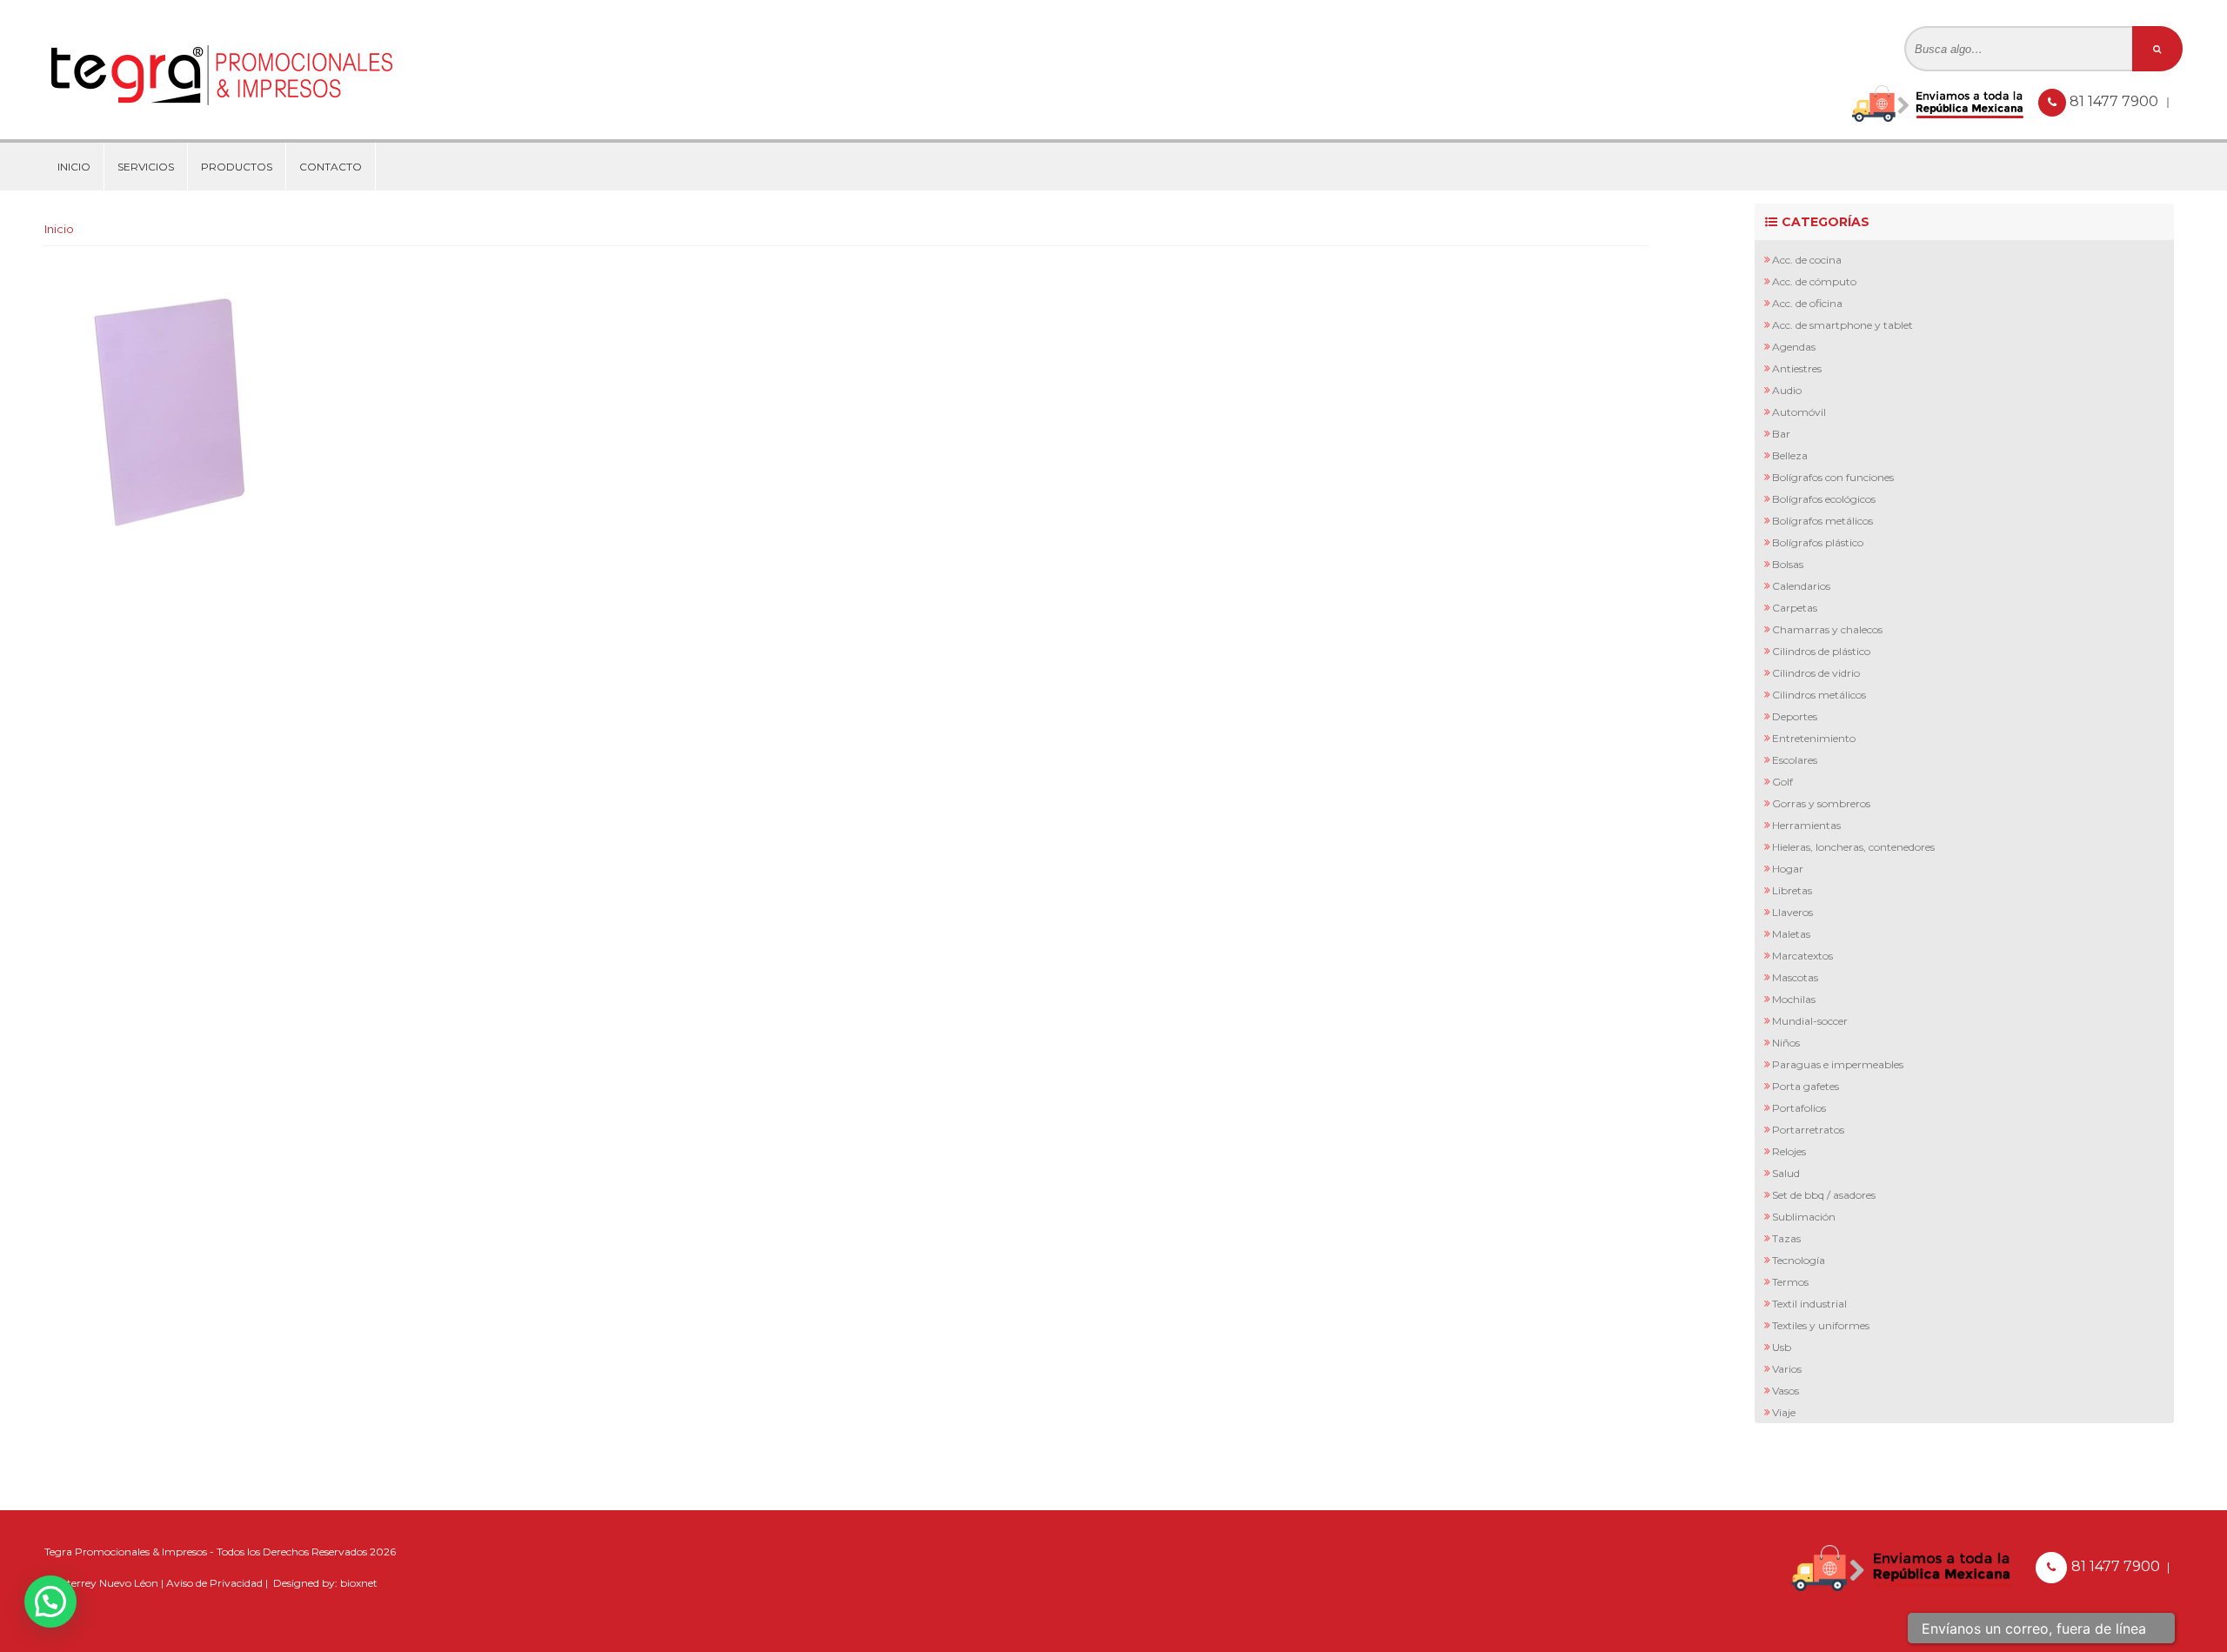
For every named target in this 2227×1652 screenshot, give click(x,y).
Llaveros (1792, 912)
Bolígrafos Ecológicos (1824, 499)
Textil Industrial (1809, 1304)
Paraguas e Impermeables (1838, 1064)
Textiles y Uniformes (1821, 1325)
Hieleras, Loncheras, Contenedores (1853, 847)
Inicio (74, 167)
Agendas (1794, 347)
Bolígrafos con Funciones (1833, 477)
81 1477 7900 (2116, 101)
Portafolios (1799, 1108)
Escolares (1795, 760)
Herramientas (1806, 825)
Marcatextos (1802, 956)
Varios (1787, 1369)
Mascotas (1795, 977)
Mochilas (1794, 999)
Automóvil (1799, 412)
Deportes (1795, 716)
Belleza (1790, 455)
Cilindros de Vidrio (1816, 673)
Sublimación (1804, 1217)
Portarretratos (1808, 1130)
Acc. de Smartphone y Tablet (1842, 325)
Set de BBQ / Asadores (1824, 1195)
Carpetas (1795, 608)
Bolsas (1788, 564)
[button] (50, 1602)
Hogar (1788, 869)
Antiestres (1797, 368)
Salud (1786, 1173)
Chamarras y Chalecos (1827, 629)
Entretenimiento (1814, 738)
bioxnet (359, 1583)
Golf (1782, 782)
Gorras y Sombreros (1821, 803)
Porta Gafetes (1806, 1086)
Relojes (1789, 1151)
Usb (1782, 1347)
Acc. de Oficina (1807, 303)
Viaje (1784, 1412)
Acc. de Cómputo (1814, 281)
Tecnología (1799, 1260)
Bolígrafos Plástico (1818, 542)
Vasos (1786, 1391)
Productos (237, 167)
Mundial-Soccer (1810, 1021)
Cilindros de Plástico (1821, 651)
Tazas (1786, 1238)
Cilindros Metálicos (1819, 695)
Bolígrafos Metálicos (1822, 521)
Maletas (1791, 934)
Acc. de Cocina (1807, 260)
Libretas (1792, 890)
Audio (1787, 390)
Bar (1781, 434)
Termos (1790, 1282)
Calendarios (1801, 586)
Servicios (146, 167)
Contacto (331, 167)
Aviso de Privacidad (214, 1583)
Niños (1786, 1043)
